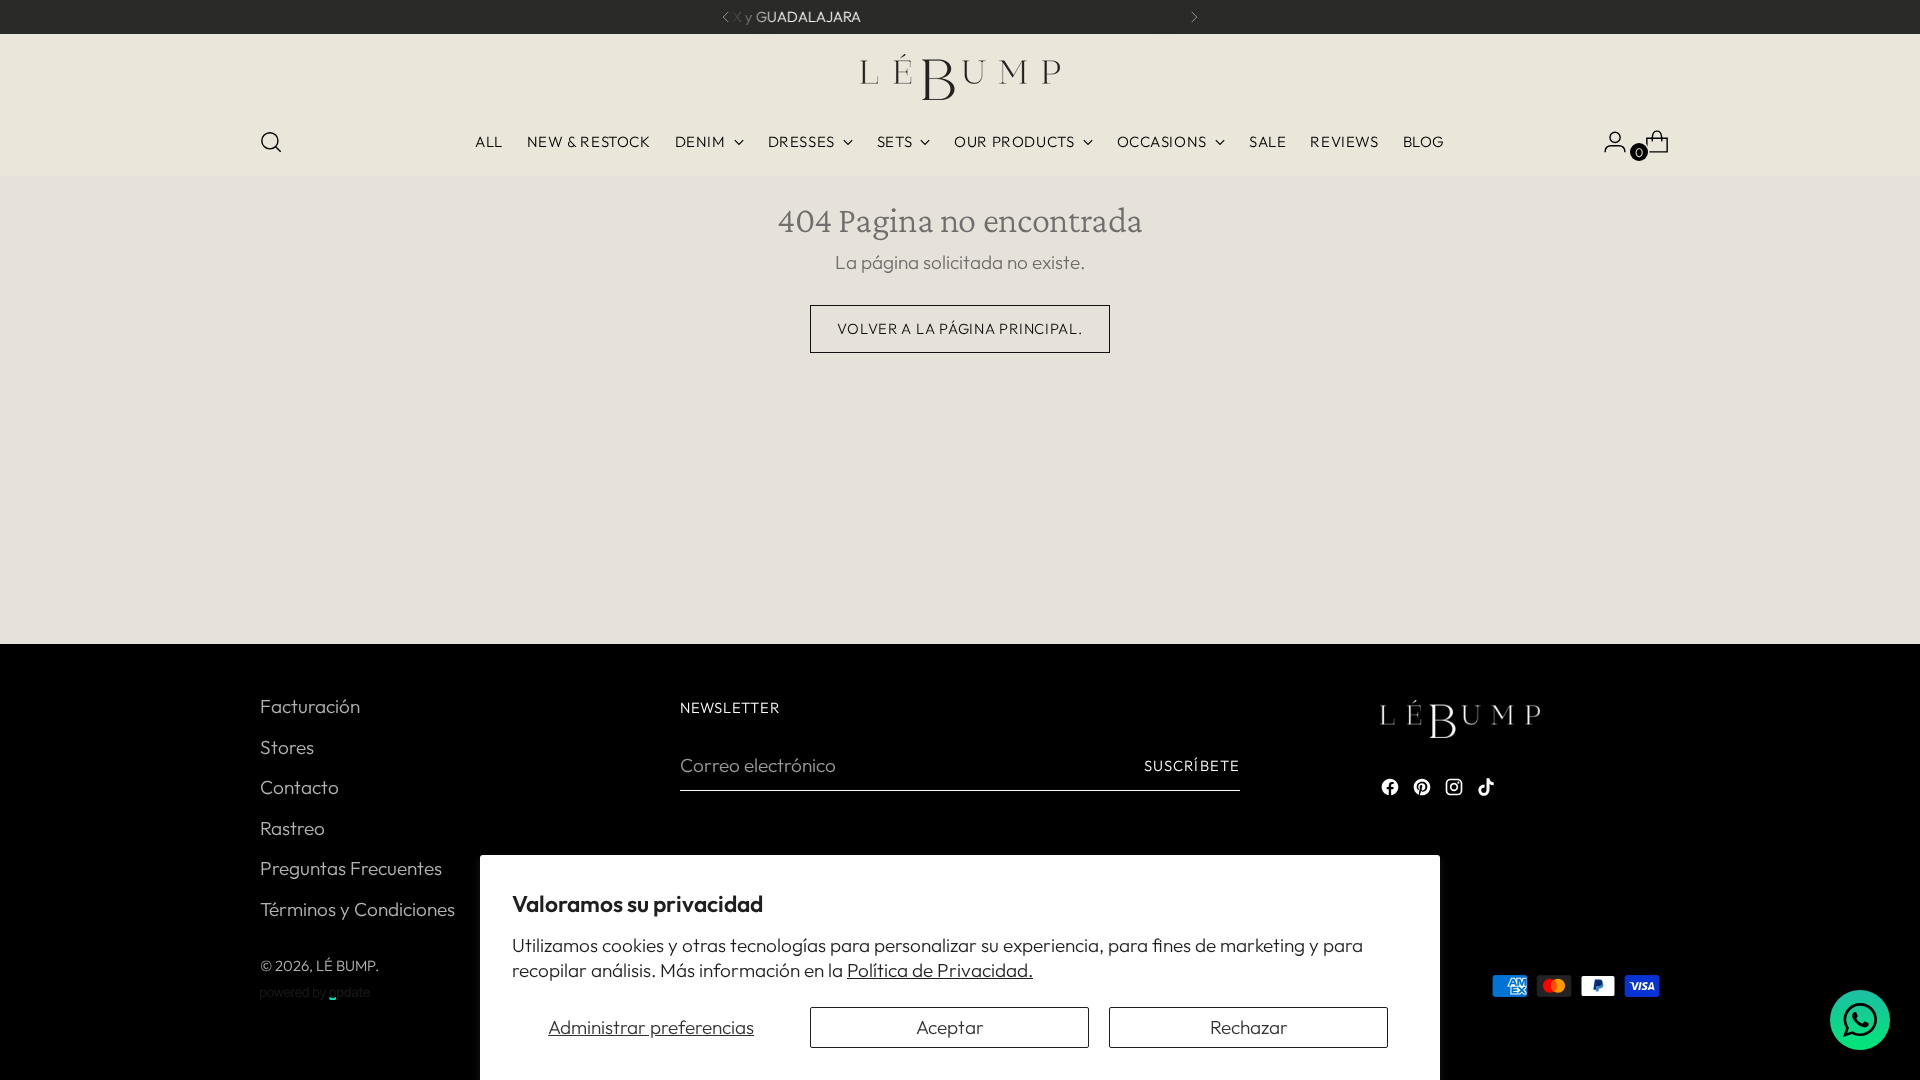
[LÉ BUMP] (960, 77)
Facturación (310, 706)
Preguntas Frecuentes (351, 868)
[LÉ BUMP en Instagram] (1456, 790)
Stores (287, 747)
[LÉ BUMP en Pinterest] (1424, 790)
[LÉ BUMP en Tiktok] (1488, 790)
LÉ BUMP (345, 965)
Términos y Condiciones (357, 909)
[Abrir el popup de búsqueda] (271, 142)
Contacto (299, 787)
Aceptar (950, 1027)
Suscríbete (1192, 765)
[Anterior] (726, 17)
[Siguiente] (1194, 17)
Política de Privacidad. (940, 970)
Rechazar (1249, 1027)
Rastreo (292, 828)
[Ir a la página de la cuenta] (1607, 142)
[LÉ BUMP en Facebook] (1392, 790)
